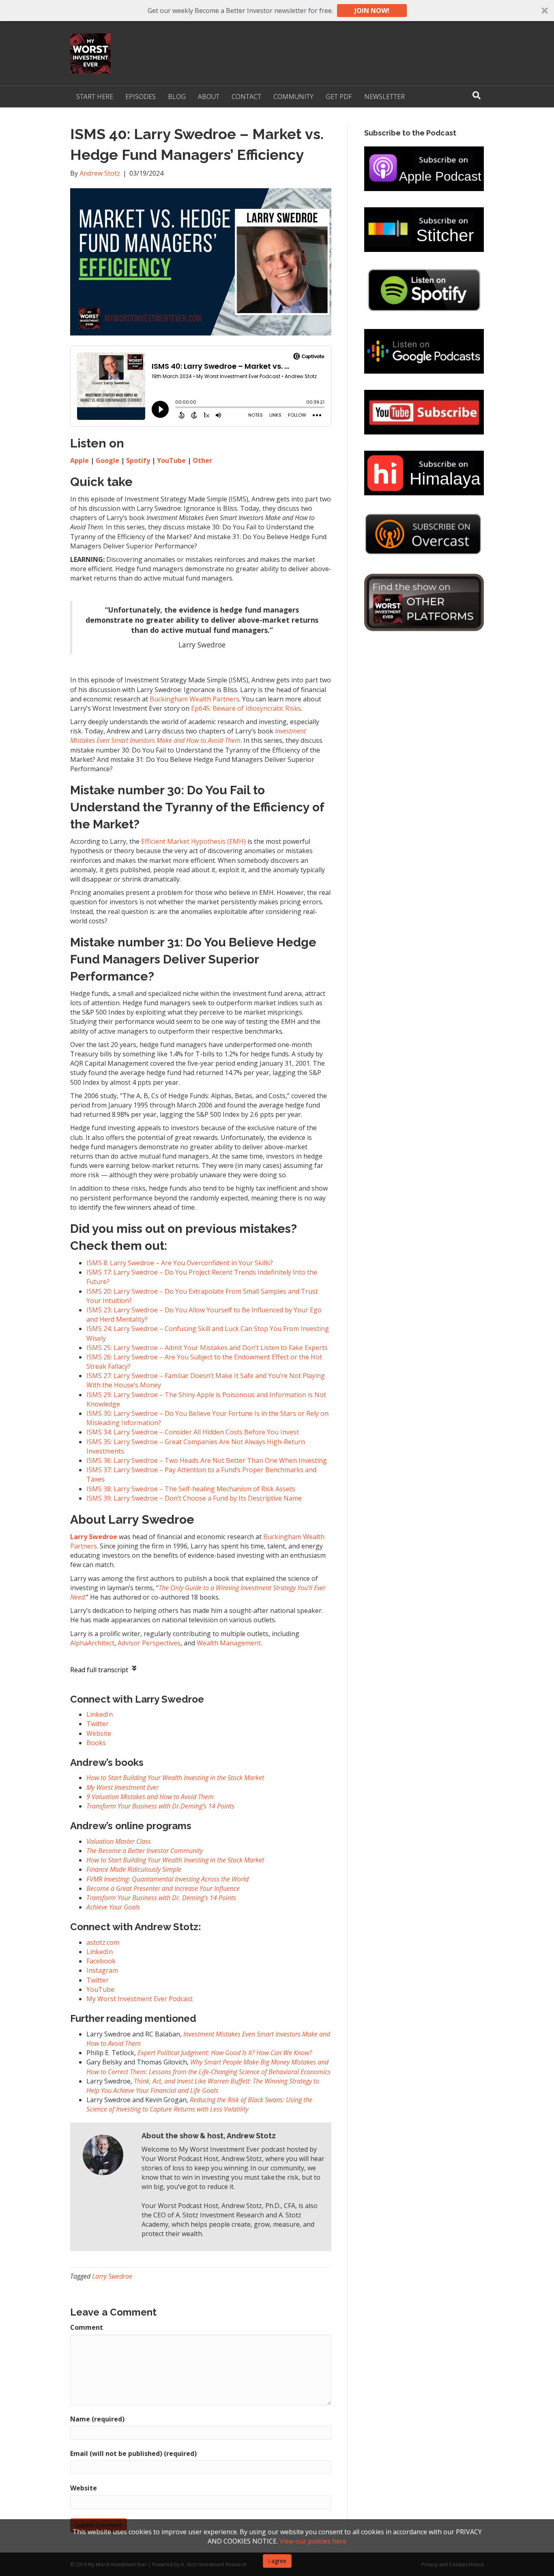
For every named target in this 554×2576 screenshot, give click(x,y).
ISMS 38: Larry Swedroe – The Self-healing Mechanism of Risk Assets (191, 1489)
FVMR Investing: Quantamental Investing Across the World (167, 1879)
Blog (177, 97)
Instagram (102, 1970)
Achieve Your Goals (113, 1907)
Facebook (101, 1961)
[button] (277, 11)
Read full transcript (99, 1670)
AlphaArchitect (92, 1643)
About (209, 97)
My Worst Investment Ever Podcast (140, 1999)
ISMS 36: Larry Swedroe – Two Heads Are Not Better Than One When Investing (207, 1460)
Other (202, 460)
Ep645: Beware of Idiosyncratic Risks (246, 708)
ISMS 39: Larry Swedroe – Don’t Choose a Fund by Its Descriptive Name (194, 1498)
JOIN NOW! (372, 11)
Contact (246, 97)
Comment (87, 2327)
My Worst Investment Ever (122, 1787)
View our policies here (313, 2541)
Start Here (95, 97)
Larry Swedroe (112, 2276)
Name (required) (97, 2419)
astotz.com (103, 1942)
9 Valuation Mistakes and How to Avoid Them (150, 1797)
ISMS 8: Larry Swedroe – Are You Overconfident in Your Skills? (180, 1263)
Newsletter (384, 97)
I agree (277, 2561)
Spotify (138, 460)
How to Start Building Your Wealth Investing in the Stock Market (175, 1778)
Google (107, 460)
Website (84, 2488)
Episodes (141, 97)
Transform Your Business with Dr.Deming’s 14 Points (160, 1806)
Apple (79, 460)
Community (293, 97)
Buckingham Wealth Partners (194, 699)
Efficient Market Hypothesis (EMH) (193, 841)
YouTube (171, 460)
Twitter (98, 1980)
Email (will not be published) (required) (133, 2453)
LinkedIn (100, 1952)
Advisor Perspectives (149, 1643)
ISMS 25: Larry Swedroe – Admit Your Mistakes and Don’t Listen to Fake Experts (207, 1348)
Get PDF (339, 97)
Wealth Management (229, 1643)
